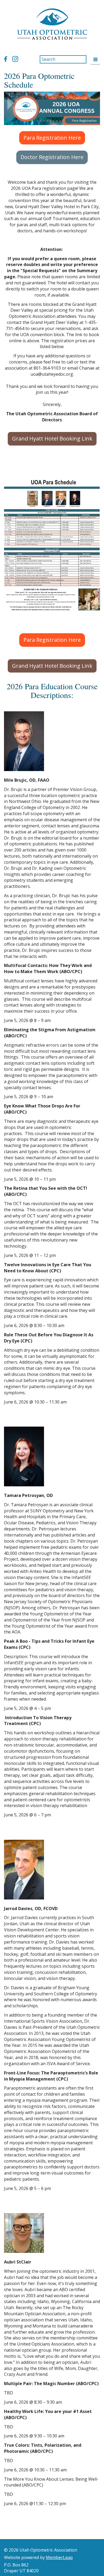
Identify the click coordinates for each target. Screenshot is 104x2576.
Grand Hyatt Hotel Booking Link (52, 438)
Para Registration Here (52, 138)
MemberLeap (59, 2557)
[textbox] (52, 467)
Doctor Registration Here (52, 157)
